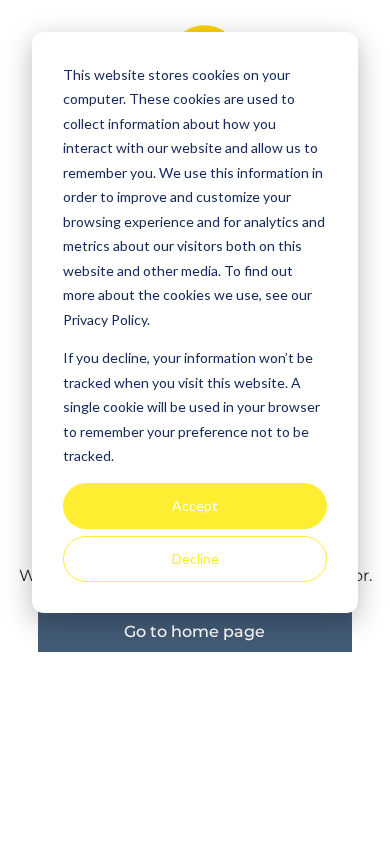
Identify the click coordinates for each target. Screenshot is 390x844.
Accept (195, 505)
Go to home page (194, 631)
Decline (195, 558)
